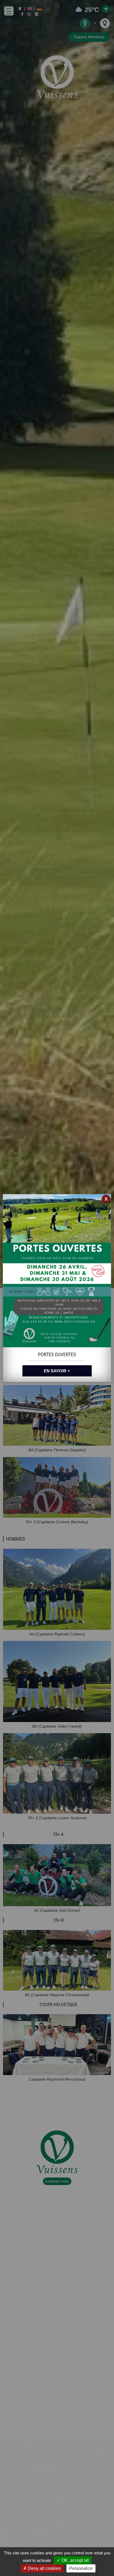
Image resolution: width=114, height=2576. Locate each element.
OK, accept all (75, 2560)
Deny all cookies (44, 2568)
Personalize (81, 2568)
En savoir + (57, 1371)
